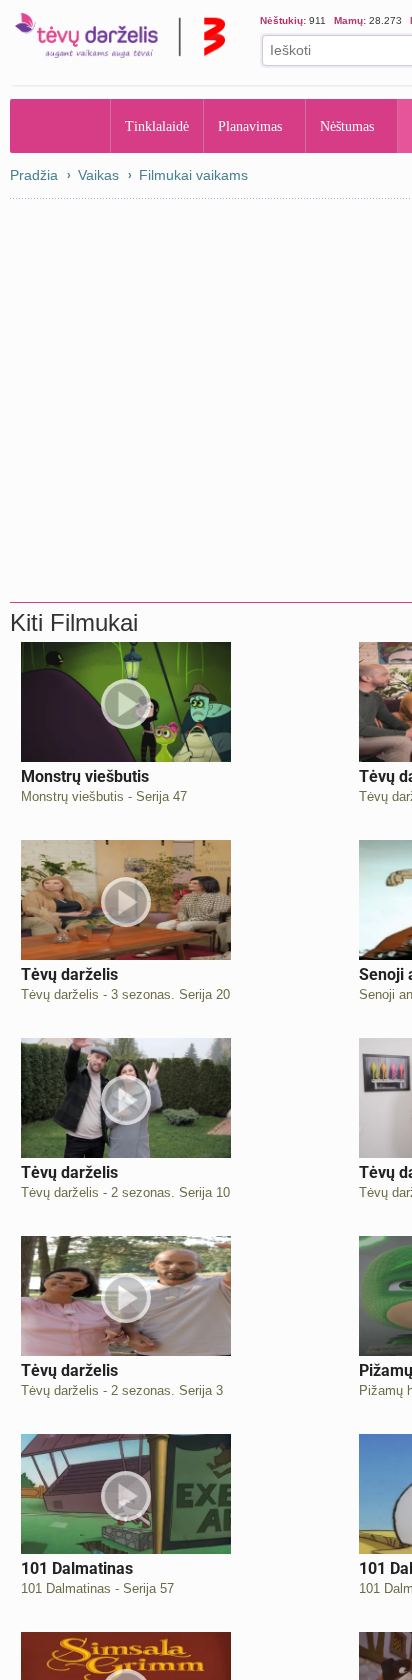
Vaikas (98, 175)
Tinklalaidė (158, 126)
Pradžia (60, 126)
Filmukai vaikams (193, 175)
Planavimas (256, 126)
